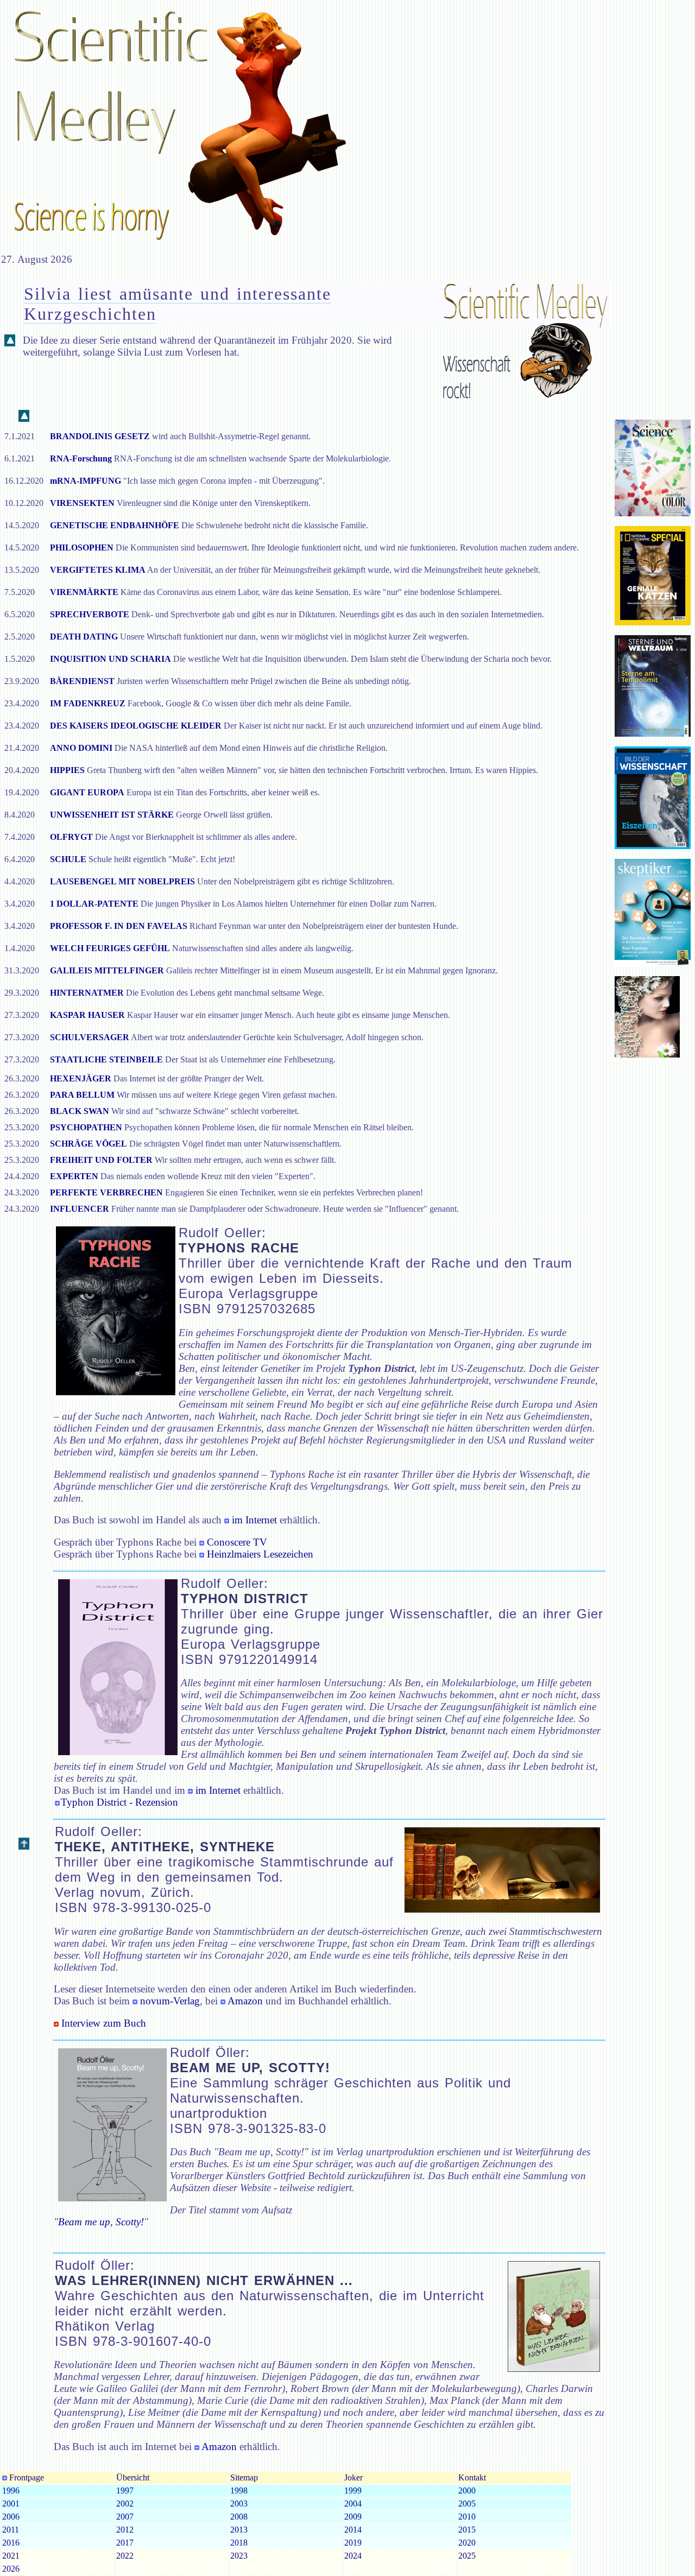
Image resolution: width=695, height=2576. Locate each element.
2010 (467, 2517)
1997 (125, 2490)
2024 (353, 2556)
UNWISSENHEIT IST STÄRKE (112, 815)
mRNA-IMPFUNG (86, 481)
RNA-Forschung (81, 458)
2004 (353, 2504)
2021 (11, 2556)
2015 (467, 2530)
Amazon (244, 2001)
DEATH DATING (84, 637)
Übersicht (133, 2477)
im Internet (254, 1520)
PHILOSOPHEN (82, 548)
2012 (125, 2530)
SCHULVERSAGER (90, 1037)
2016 (11, 2543)
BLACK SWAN (80, 1111)
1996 (11, 2490)
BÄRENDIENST (82, 681)
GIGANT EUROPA (87, 792)
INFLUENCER (80, 1209)
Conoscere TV (237, 1542)
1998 (239, 2490)
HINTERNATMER (87, 993)
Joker (353, 2477)
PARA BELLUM (82, 1095)
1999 (353, 2490)
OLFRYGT (71, 837)
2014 (353, 2530)
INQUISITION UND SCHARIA (110, 659)
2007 (125, 2517)
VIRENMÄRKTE (84, 592)
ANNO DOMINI (81, 748)
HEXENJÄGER (81, 1078)
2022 (125, 2556)
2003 (239, 2504)
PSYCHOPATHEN (86, 1127)
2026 (11, 2569)
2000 (467, 2490)
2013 (239, 2530)
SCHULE (68, 859)
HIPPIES (67, 770)
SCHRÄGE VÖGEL (89, 1144)
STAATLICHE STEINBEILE (106, 1059)
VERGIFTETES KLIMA (98, 570)
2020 (467, 2543)
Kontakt (472, 2477)
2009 (353, 2517)
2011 (11, 2530)
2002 (125, 2504)
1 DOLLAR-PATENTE (94, 904)
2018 (239, 2543)
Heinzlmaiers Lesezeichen (260, 1554)
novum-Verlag (169, 2001)
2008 (239, 2517)
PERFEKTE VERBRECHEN (106, 1192)
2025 (467, 2556)
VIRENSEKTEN (82, 503)
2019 (353, 2543)
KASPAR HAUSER (87, 1015)
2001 (11, 2504)
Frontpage (26, 2477)
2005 (467, 2504)
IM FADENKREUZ (88, 703)
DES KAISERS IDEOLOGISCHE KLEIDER (137, 726)
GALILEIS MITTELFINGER (107, 970)
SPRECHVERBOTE (90, 614)
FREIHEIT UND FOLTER (101, 1160)
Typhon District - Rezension (119, 1802)
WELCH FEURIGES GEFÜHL (110, 948)
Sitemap (244, 2477)
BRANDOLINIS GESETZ (100, 436)
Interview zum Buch (102, 2023)
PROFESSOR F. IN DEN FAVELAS (119, 926)
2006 (11, 2517)
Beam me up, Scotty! (101, 2222)
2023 (239, 2556)
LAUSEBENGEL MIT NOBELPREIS (122, 881)
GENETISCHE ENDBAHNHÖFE (115, 525)
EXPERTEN (74, 1176)
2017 (125, 2543)
